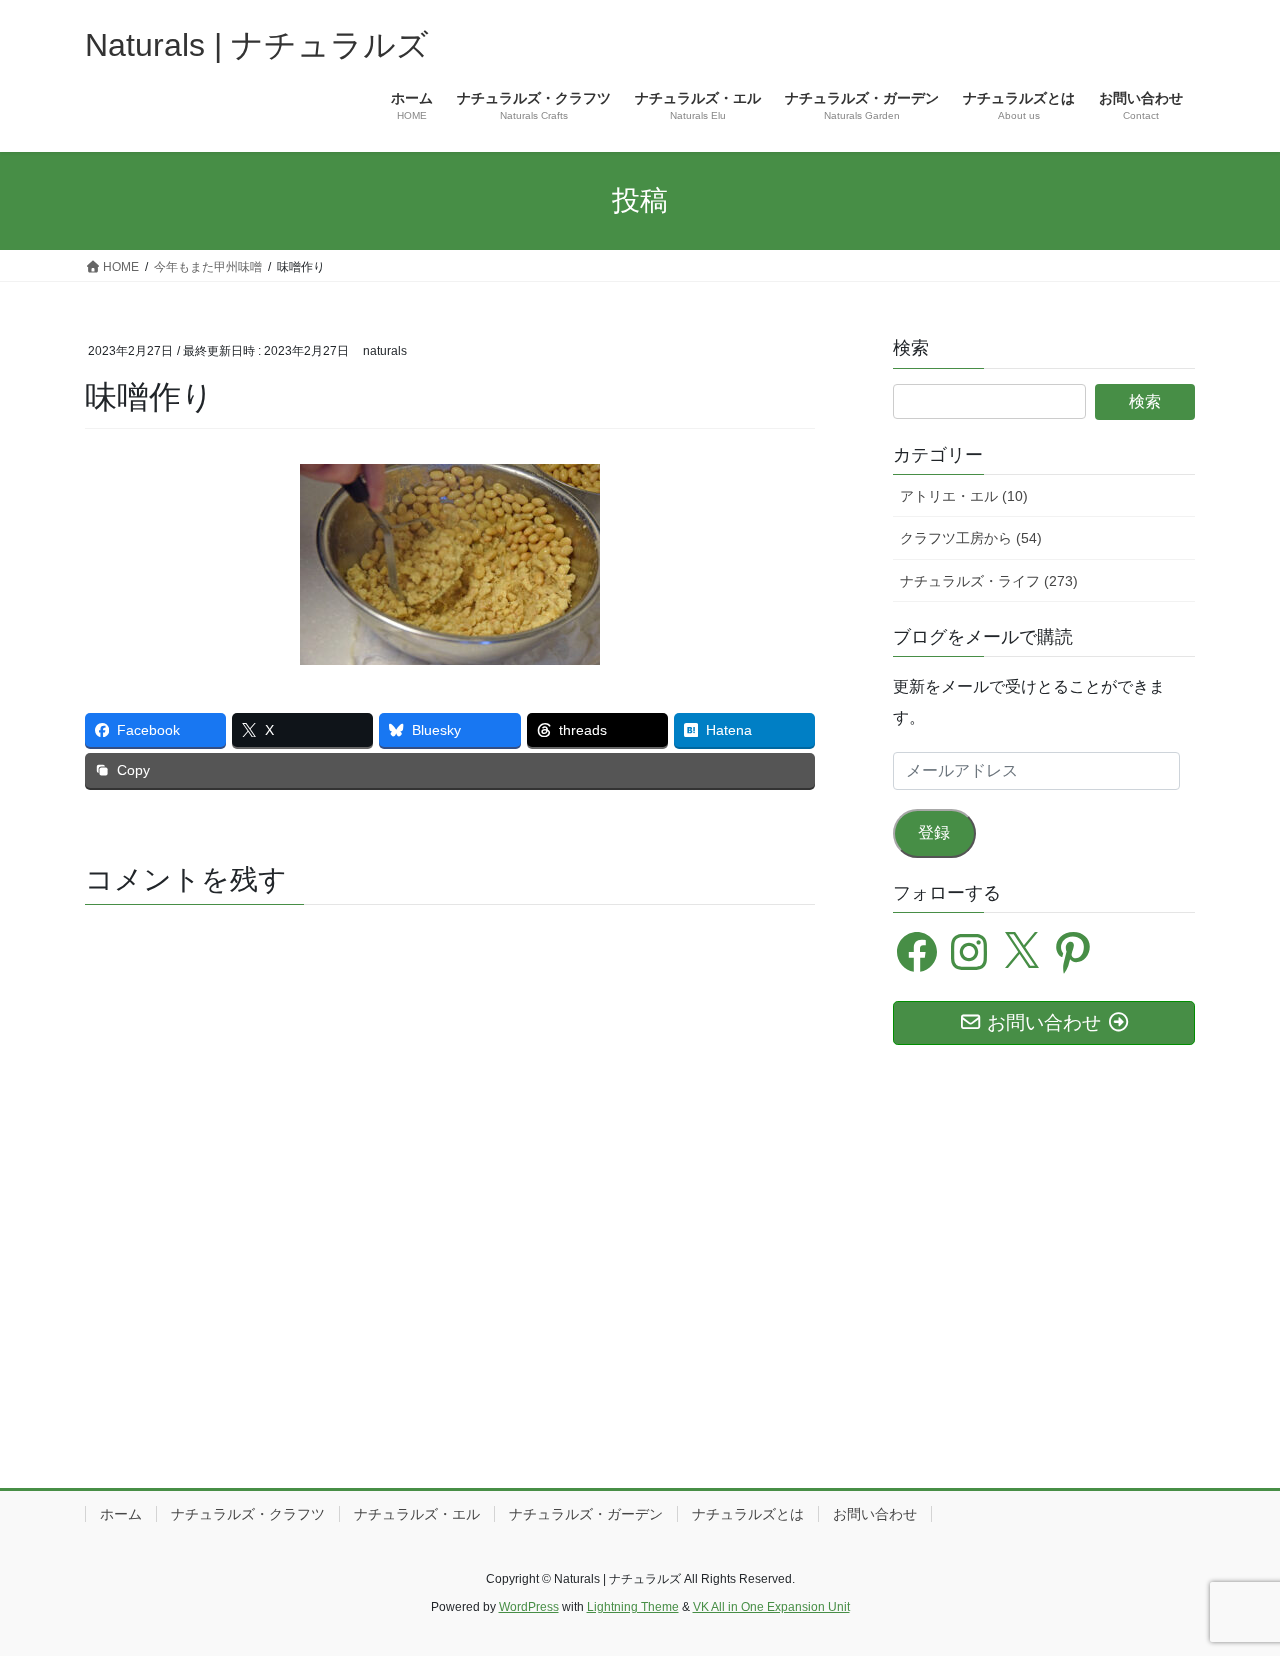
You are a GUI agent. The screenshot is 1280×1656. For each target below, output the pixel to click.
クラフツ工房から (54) (971, 538)
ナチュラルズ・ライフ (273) (989, 581)
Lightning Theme (633, 1607)
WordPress (529, 1607)
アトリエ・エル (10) (964, 496)
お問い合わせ (875, 1514)
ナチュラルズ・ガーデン (586, 1514)
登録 (934, 832)
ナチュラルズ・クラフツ (248, 1514)
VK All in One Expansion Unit (771, 1607)
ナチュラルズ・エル (417, 1514)
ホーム (121, 1514)
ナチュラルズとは (748, 1514)
